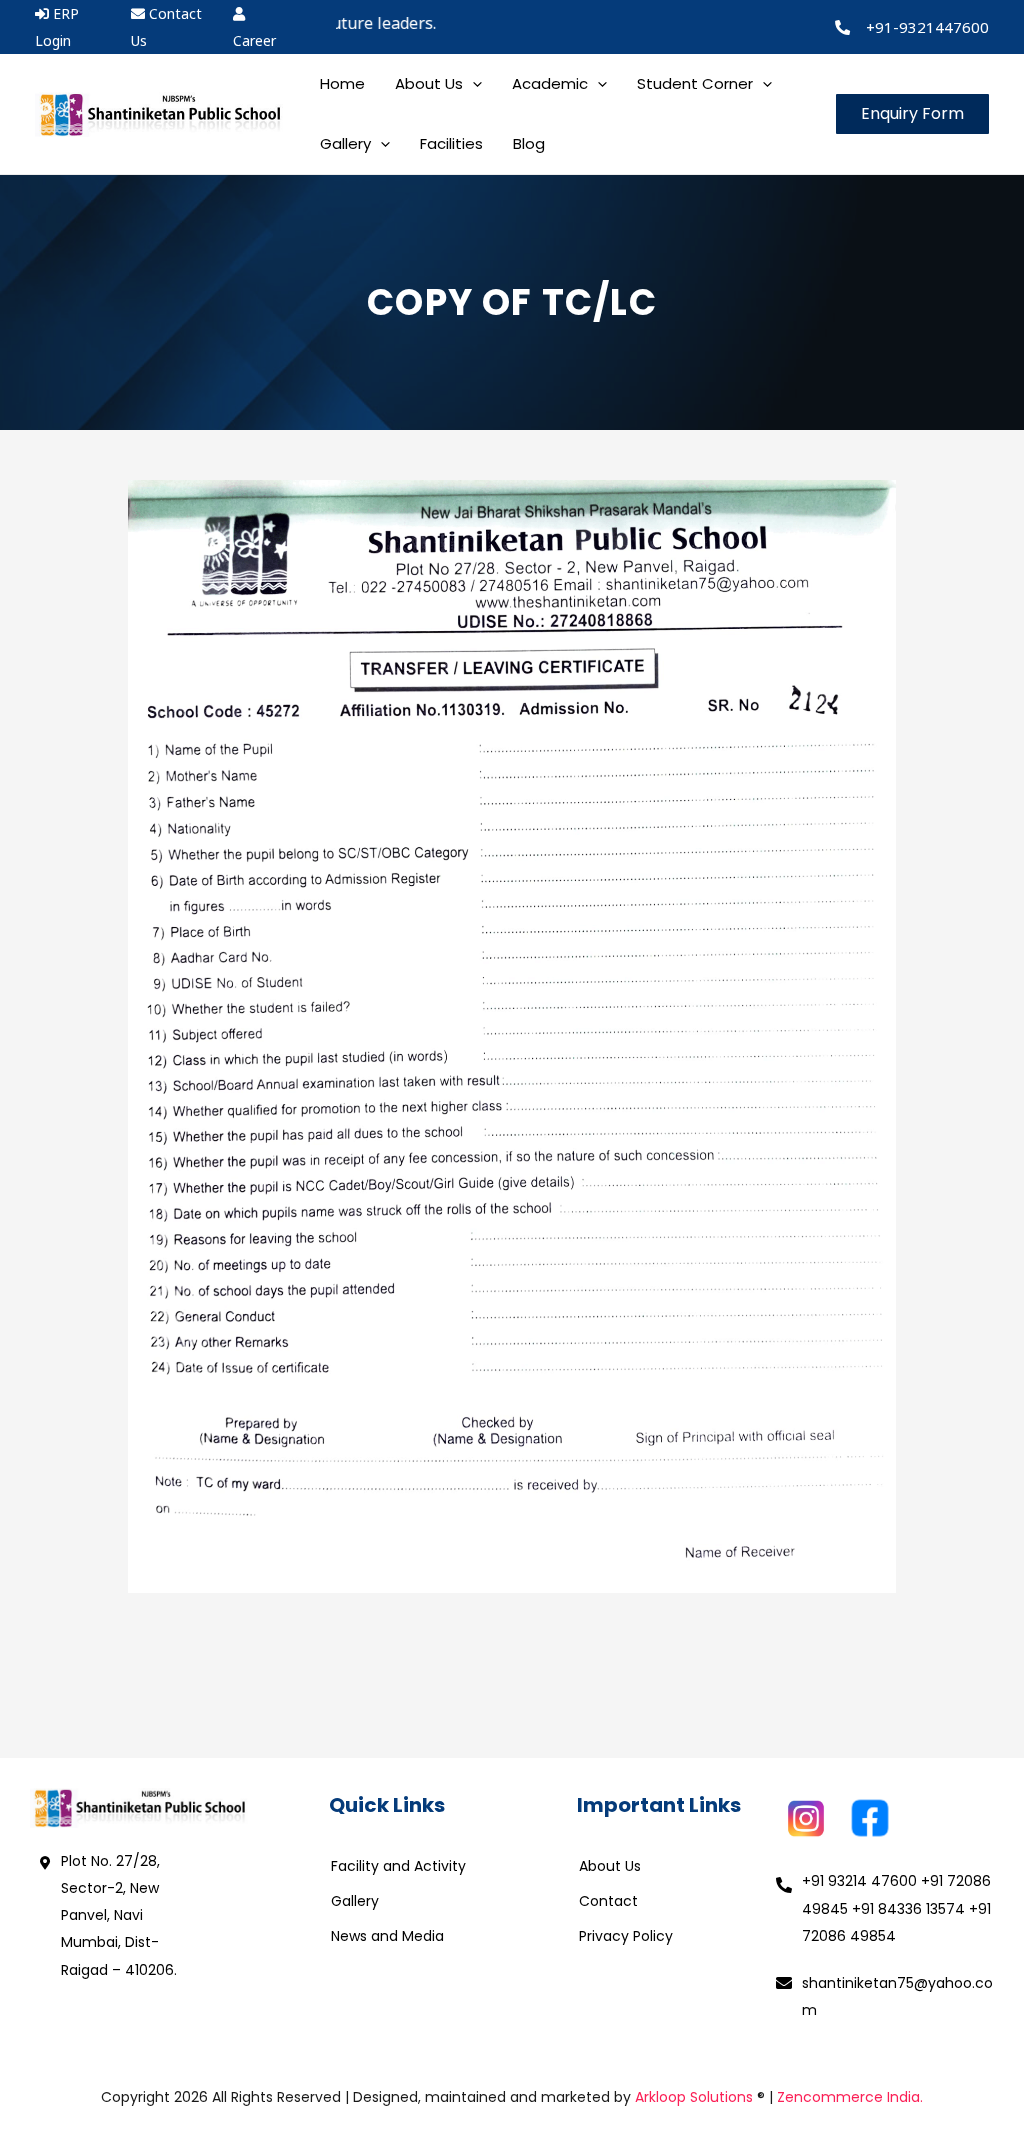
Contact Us (166, 27)
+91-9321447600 (927, 27)
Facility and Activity (398, 1866)
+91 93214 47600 (859, 1881)
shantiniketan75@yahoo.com (897, 1996)
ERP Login (57, 27)
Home (342, 83)
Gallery (355, 1901)
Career (254, 40)
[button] (912, 114)
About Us (610, 1866)
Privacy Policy (626, 1936)
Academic (550, 83)
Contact (608, 1901)
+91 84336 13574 (908, 1909)
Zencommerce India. (850, 2097)
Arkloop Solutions (694, 2097)
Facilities (451, 143)
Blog (529, 143)
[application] (472, 84)
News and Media (387, 1936)
